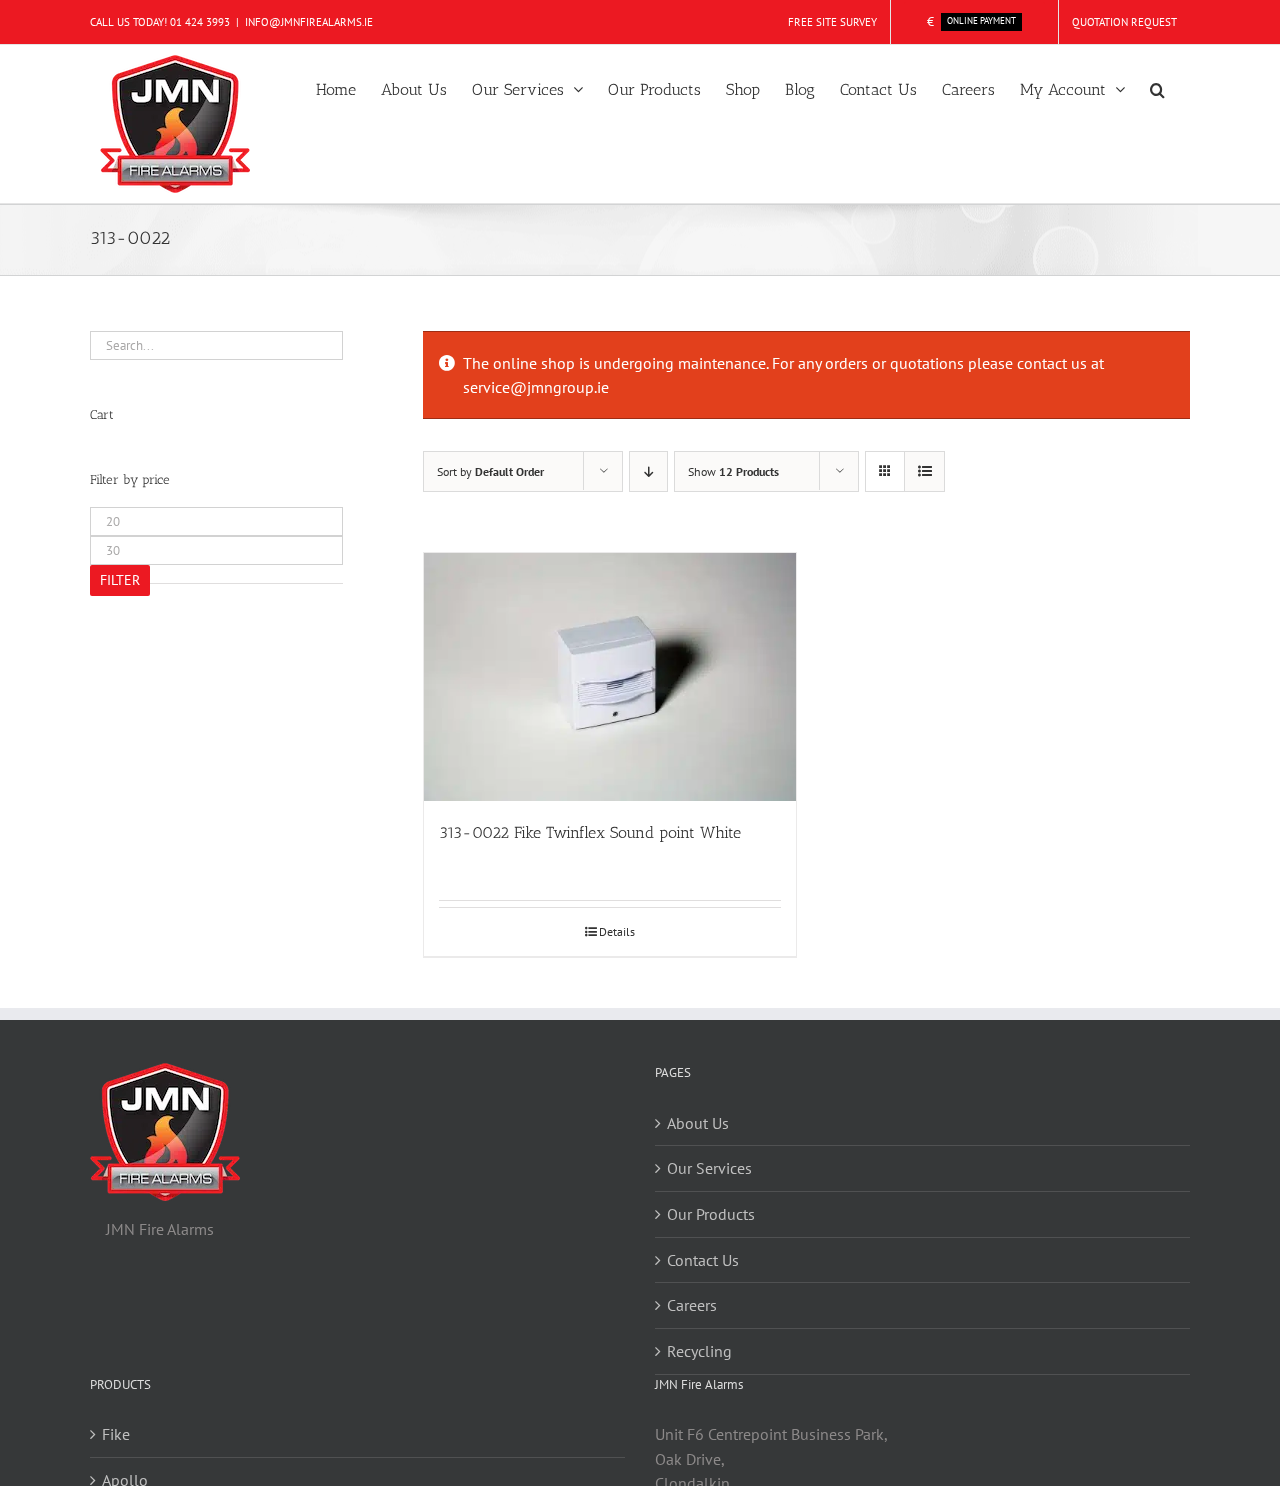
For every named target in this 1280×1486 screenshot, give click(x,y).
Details (617, 931)
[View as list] (924, 471)
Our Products (711, 1214)
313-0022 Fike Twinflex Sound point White (590, 832)
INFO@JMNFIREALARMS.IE (309, 22)
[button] (1157, 88)
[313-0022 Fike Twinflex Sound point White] (610, 676)
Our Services (709, 1168)
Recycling (699, 1351)
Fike (116, 1434)
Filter (120, 580)
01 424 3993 (200, 22)
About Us (698, 1123)
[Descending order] (648, 471)
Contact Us (703, 1260)
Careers (692, 1305)
